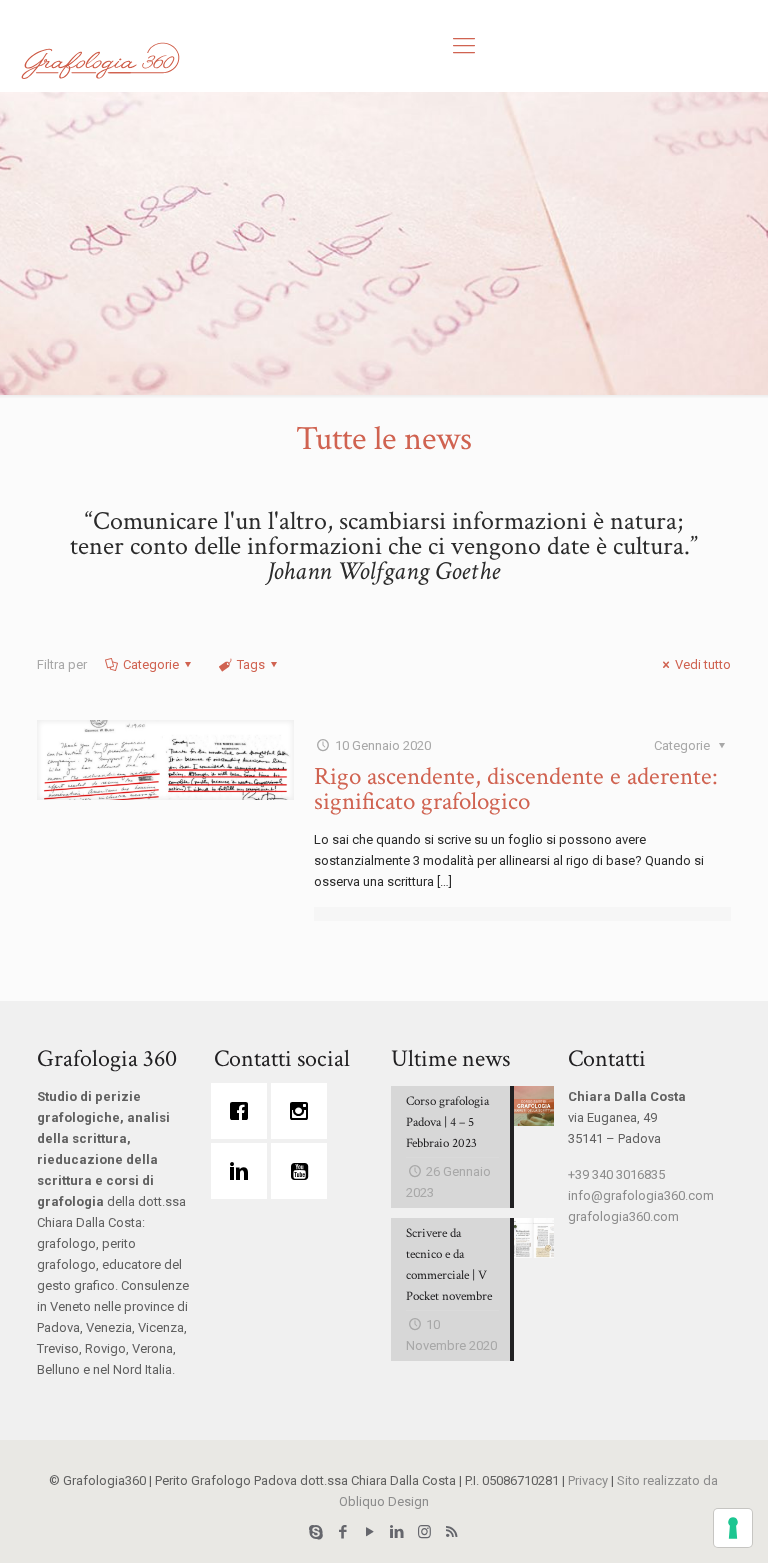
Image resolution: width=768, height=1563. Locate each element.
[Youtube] (304, 1171)
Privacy (588, 1480)
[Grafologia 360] (100, 60)
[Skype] (316, 1532)
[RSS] (451, 1532)
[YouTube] (370, 1532)
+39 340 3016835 (616, 1174)
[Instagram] (304, 1111)
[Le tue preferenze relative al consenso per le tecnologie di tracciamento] (733, 1528)
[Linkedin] (244, 1171)
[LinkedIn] (397, 1532)
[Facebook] (244, 1111)
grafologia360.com (623, 1216)
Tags (251, 664)
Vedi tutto (703, 664)
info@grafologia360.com (641, 1195)
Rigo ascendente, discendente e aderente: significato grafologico (516, 789)
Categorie (151, 664)
